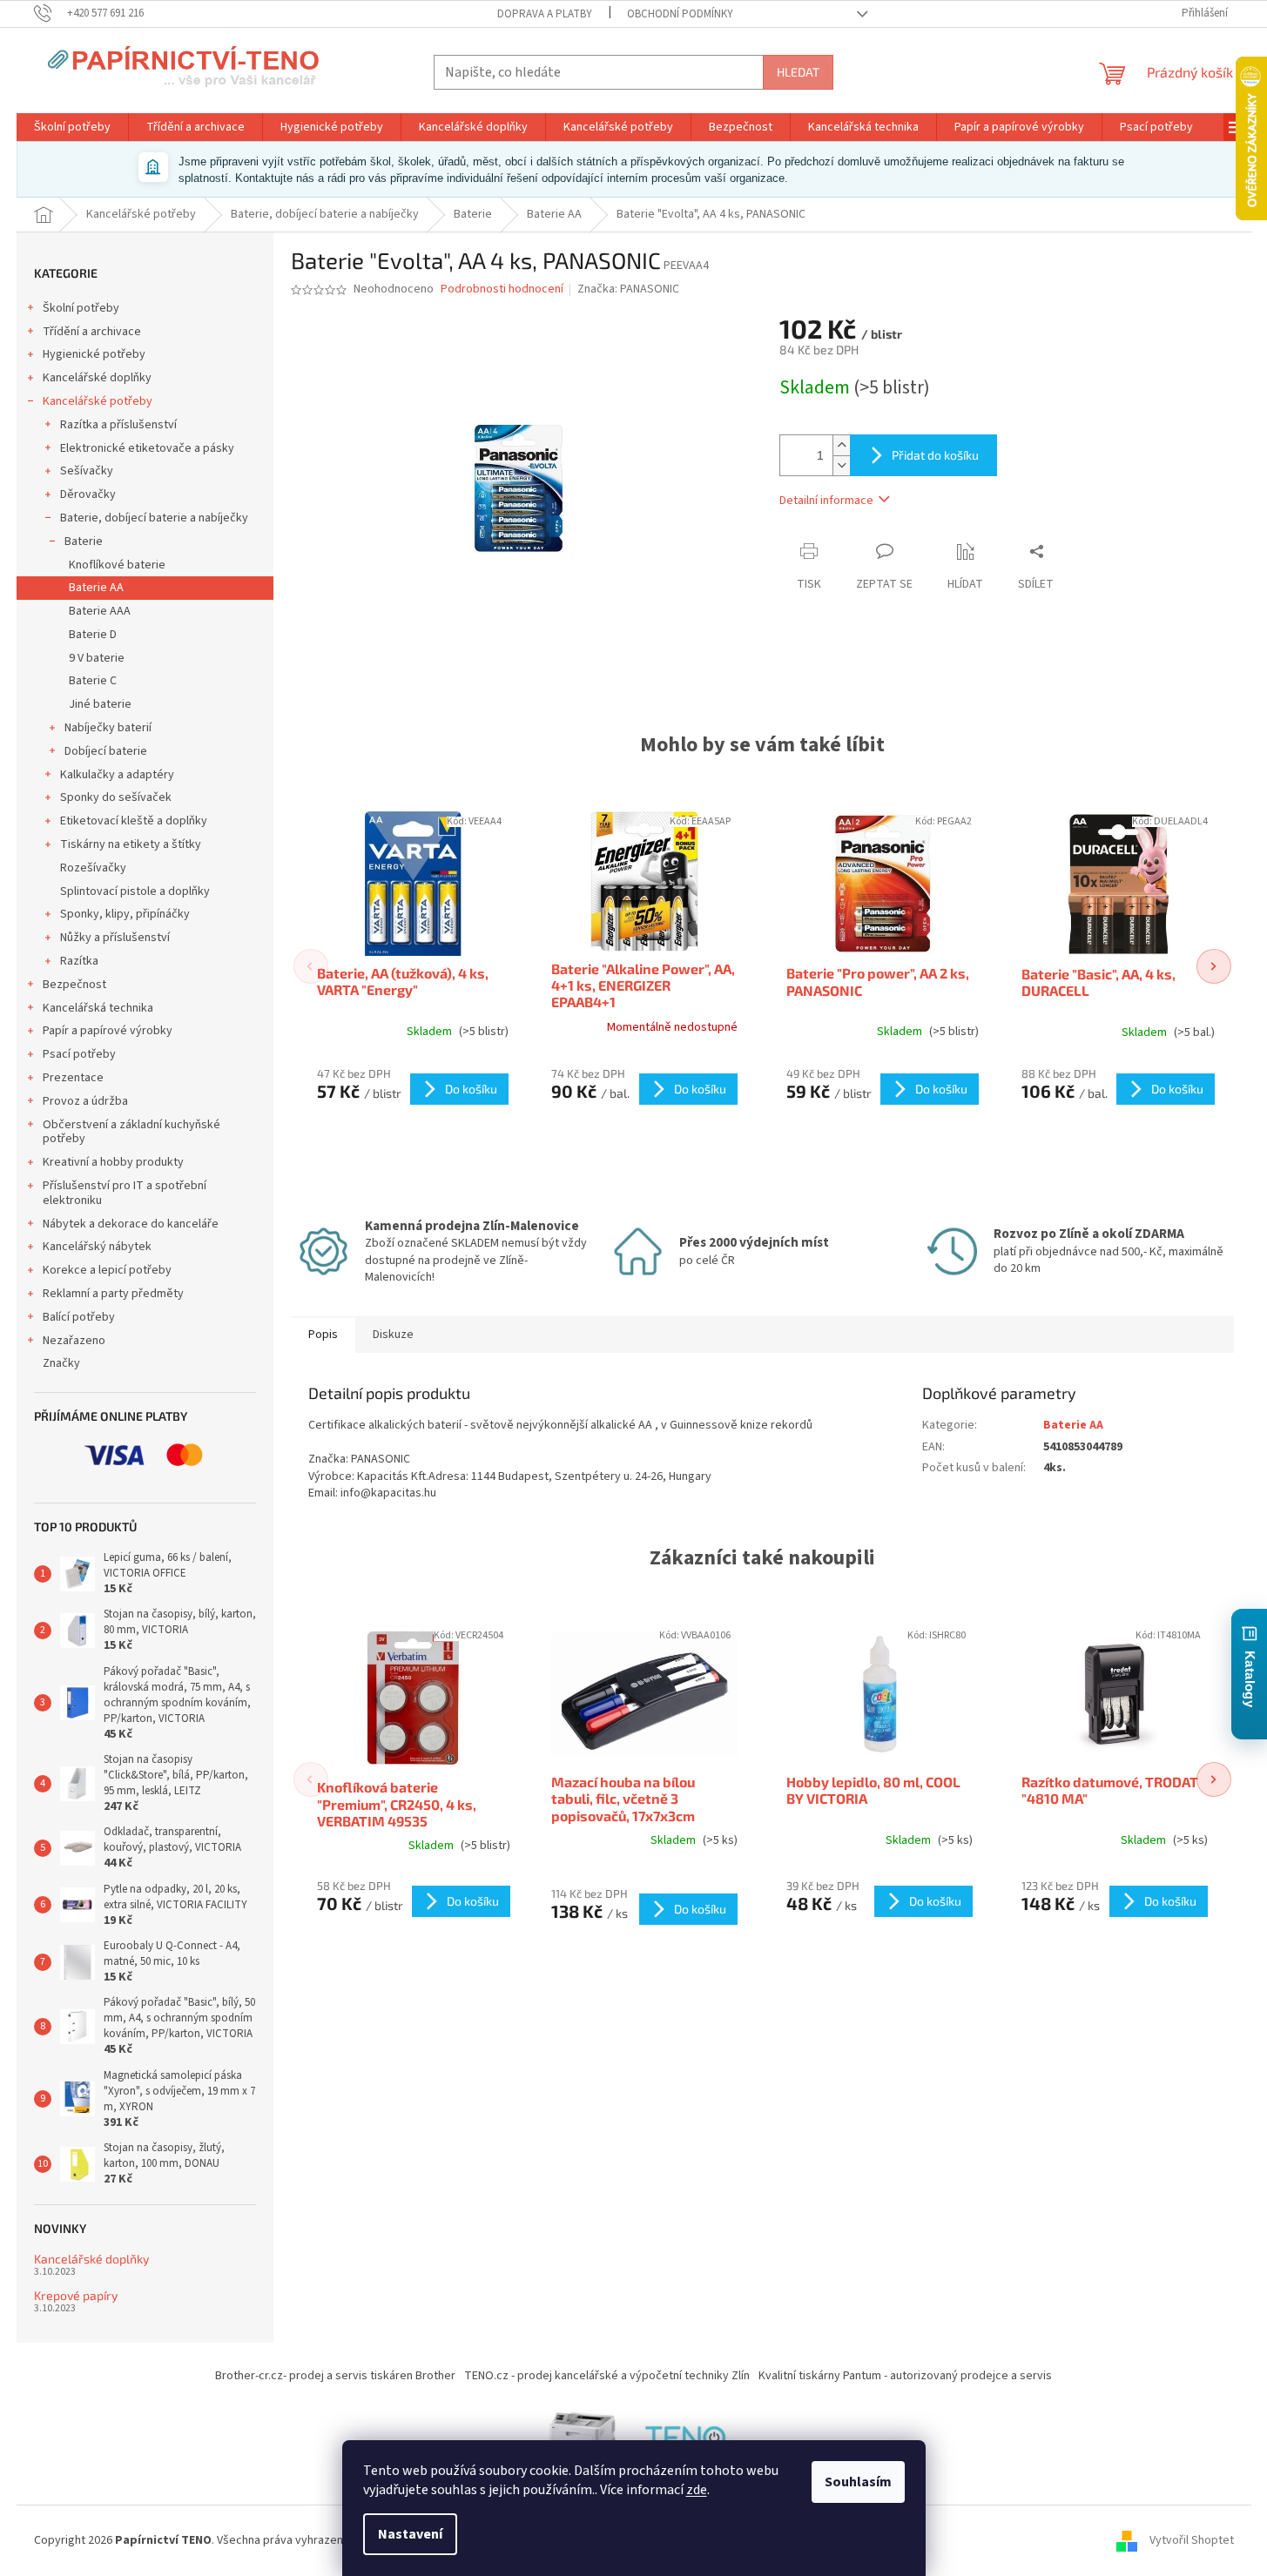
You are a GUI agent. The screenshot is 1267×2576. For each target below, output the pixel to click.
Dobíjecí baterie (106, 751)
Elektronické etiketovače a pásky (147, 448)
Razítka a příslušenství (118, 425)
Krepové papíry (76, 2295)
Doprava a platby (545, 14)
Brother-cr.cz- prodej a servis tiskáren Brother (335, 2376)
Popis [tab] (323, 1335)
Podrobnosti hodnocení (502, 289)
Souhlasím (858, 2482)
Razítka (79, 961)
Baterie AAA (100, 611)
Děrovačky (88, 494)
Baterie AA (96, 588)
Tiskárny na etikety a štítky (131, 844)
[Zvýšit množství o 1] (841, 445)
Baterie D (93, 635)
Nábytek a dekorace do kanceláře (131, 1224)
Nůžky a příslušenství (115, 938)
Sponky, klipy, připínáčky (125, 914)
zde (697, 2490)
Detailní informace (826, 501)
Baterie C (93, 681)
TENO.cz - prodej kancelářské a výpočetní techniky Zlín (607, 2376)
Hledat (798, 72)
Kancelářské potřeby (98, 401)
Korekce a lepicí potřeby (107, 1270)
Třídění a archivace (92, 332)
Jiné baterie (100, 704)
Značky (61, 1363)
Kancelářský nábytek (97, 1247)
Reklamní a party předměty (113, 1294)
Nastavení (410, 2534)
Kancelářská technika (98, 1008)
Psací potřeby (79, 1054)
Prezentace (73, 1078)
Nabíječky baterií (108, 728)
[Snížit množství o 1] (841, 465)
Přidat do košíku (935, 455)
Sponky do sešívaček (116, 797)
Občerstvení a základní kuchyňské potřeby (131, 1132)
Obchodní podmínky (680, 14)
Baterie (84, 541)
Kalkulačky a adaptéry (117, 775)
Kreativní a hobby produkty (113, 1162)
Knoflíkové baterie (117, 565)
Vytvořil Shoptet (1192, 2540)
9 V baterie (97, 658)
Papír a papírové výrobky (108, 1031)
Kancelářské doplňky (97, 378)
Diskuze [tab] (393, 1335)
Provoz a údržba (85, 1101)
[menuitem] (72, 127)
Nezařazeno (74, 1341)
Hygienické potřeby (94, 354)
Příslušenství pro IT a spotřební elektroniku (125, 1193)
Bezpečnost (74, 985)
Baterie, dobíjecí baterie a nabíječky (154, 518)
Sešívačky (87, 471)
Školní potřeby (81, 308)
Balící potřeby (79, 1317)
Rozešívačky (93, 868)
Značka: (628, 289)
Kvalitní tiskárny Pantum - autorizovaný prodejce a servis (905, 2376)
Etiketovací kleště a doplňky (134, 821)
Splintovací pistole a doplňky (135, 891)
